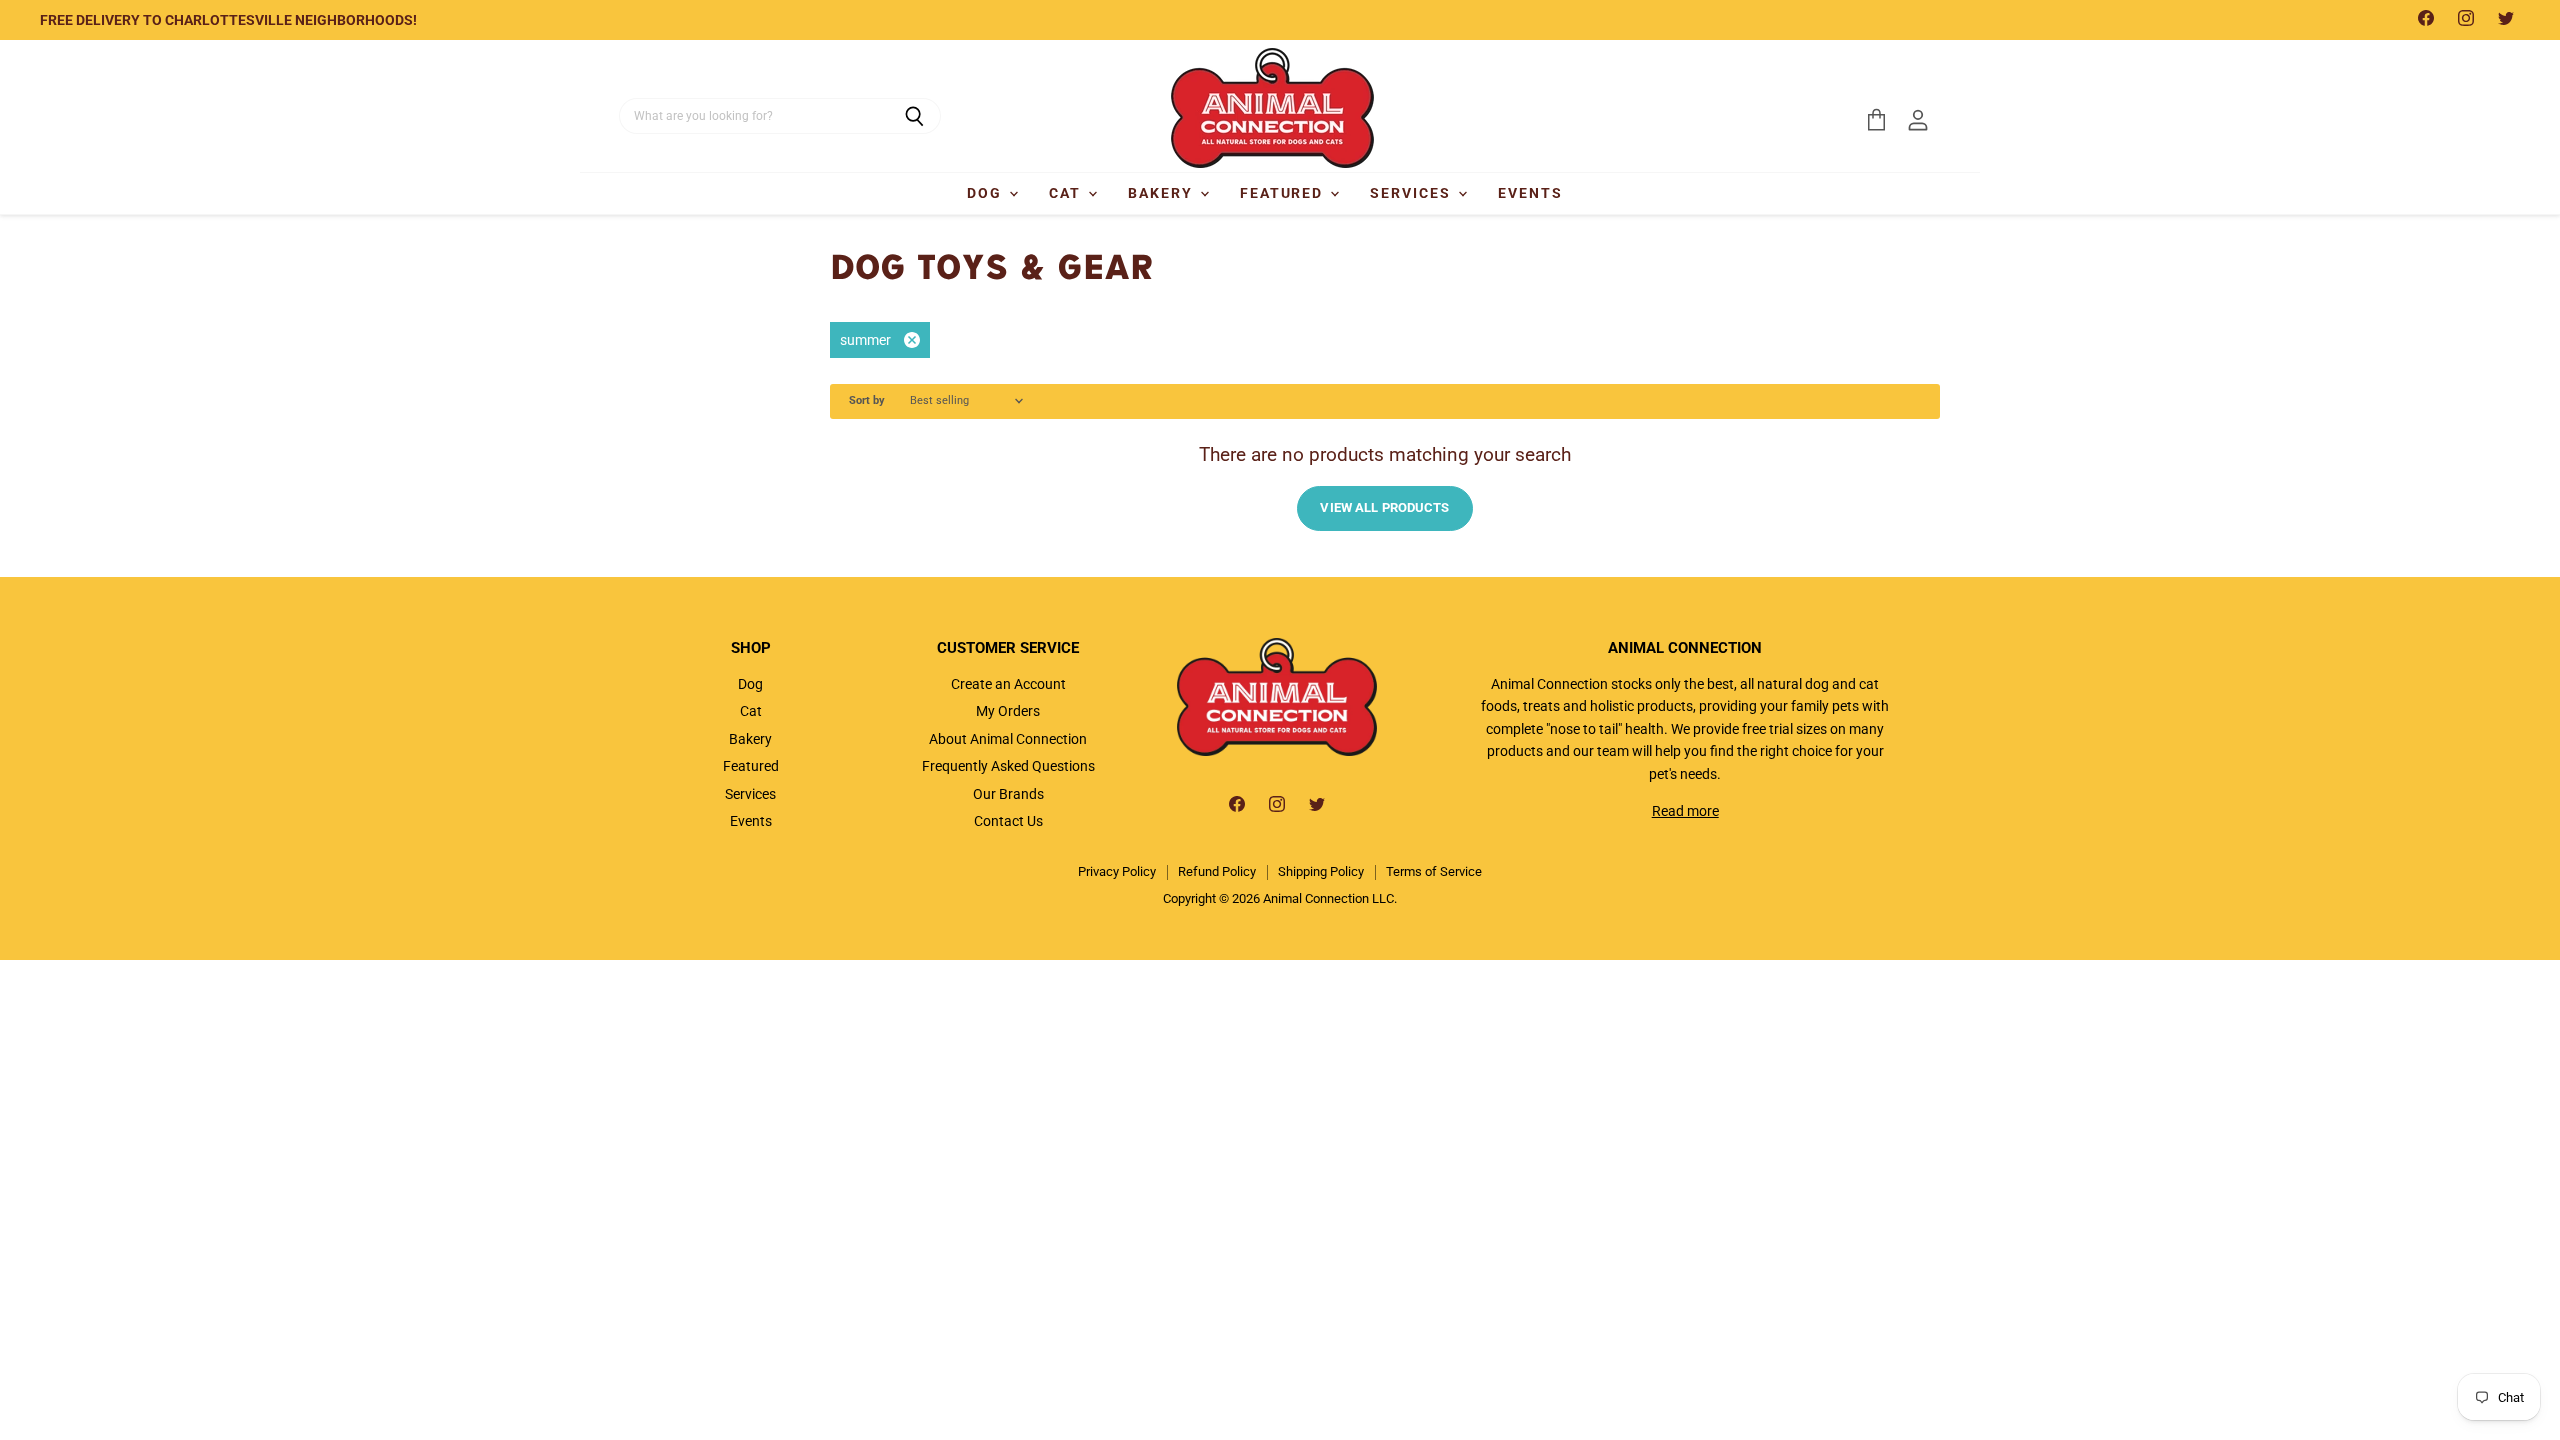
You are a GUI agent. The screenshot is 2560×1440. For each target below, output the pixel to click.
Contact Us (1008, 821)
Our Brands (1008, 794)
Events (1530, 193)
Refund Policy (1217, 871)
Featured (1284, 193)
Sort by (867, 401)
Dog (987, 193)
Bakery (1163, 193)
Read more (1685, 811)
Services (1413, 193)
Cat (1067, 193)
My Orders (1008, 711)
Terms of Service (1434, 871)
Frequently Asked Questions (1008, 766)
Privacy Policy (1117, 871)
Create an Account (1008, 684)
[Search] (914, 116)
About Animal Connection (1008, 739)
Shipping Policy (1321, 871)
